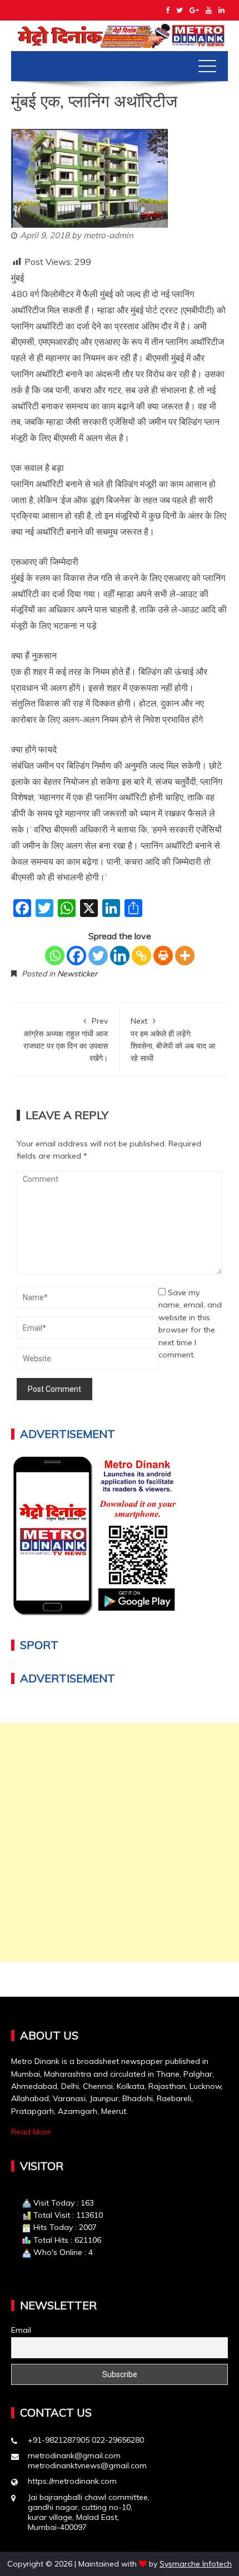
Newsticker (77, 974)
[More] (185, 956)
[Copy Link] (141, 956)
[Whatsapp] (55, 956)
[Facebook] (76, 956)
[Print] (163, 956)
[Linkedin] (120, 956)
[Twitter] (98, 956)
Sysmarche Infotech (196, 2564)
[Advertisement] (120, 1842)
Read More (31, 2132)
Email (21, 2330)
